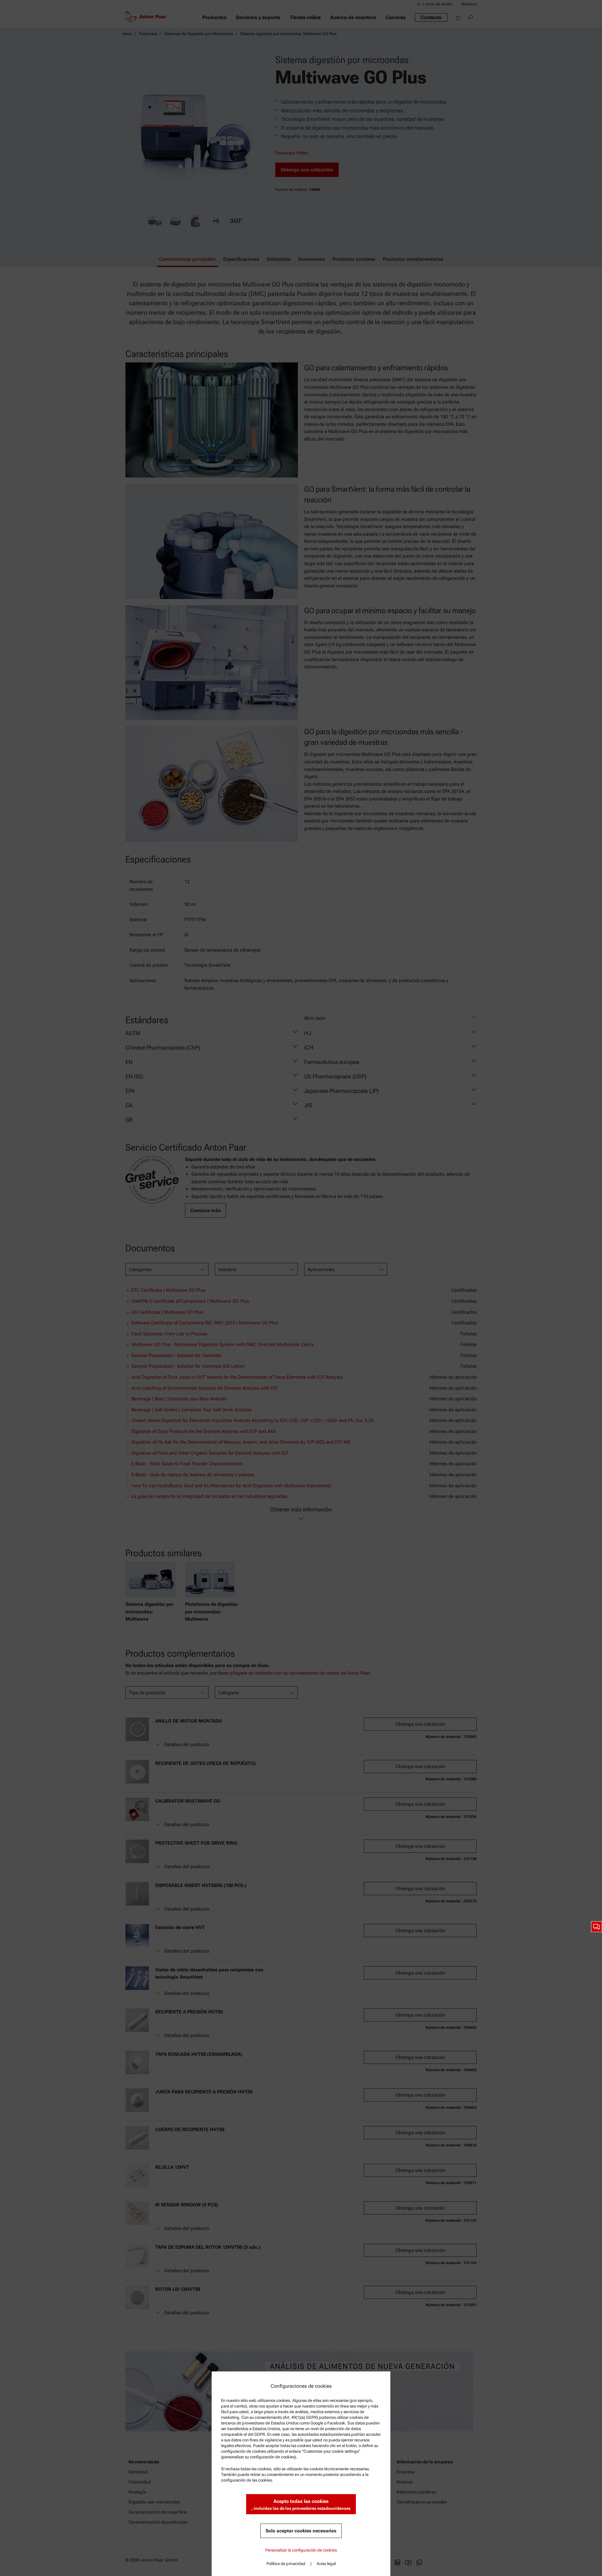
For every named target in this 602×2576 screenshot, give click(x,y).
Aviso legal (326, 2564)
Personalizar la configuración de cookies (301, 2550)
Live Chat (597, 1927)
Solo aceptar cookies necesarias (301, 2531)
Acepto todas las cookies (301, 2505)
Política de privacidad (286, 2564)
